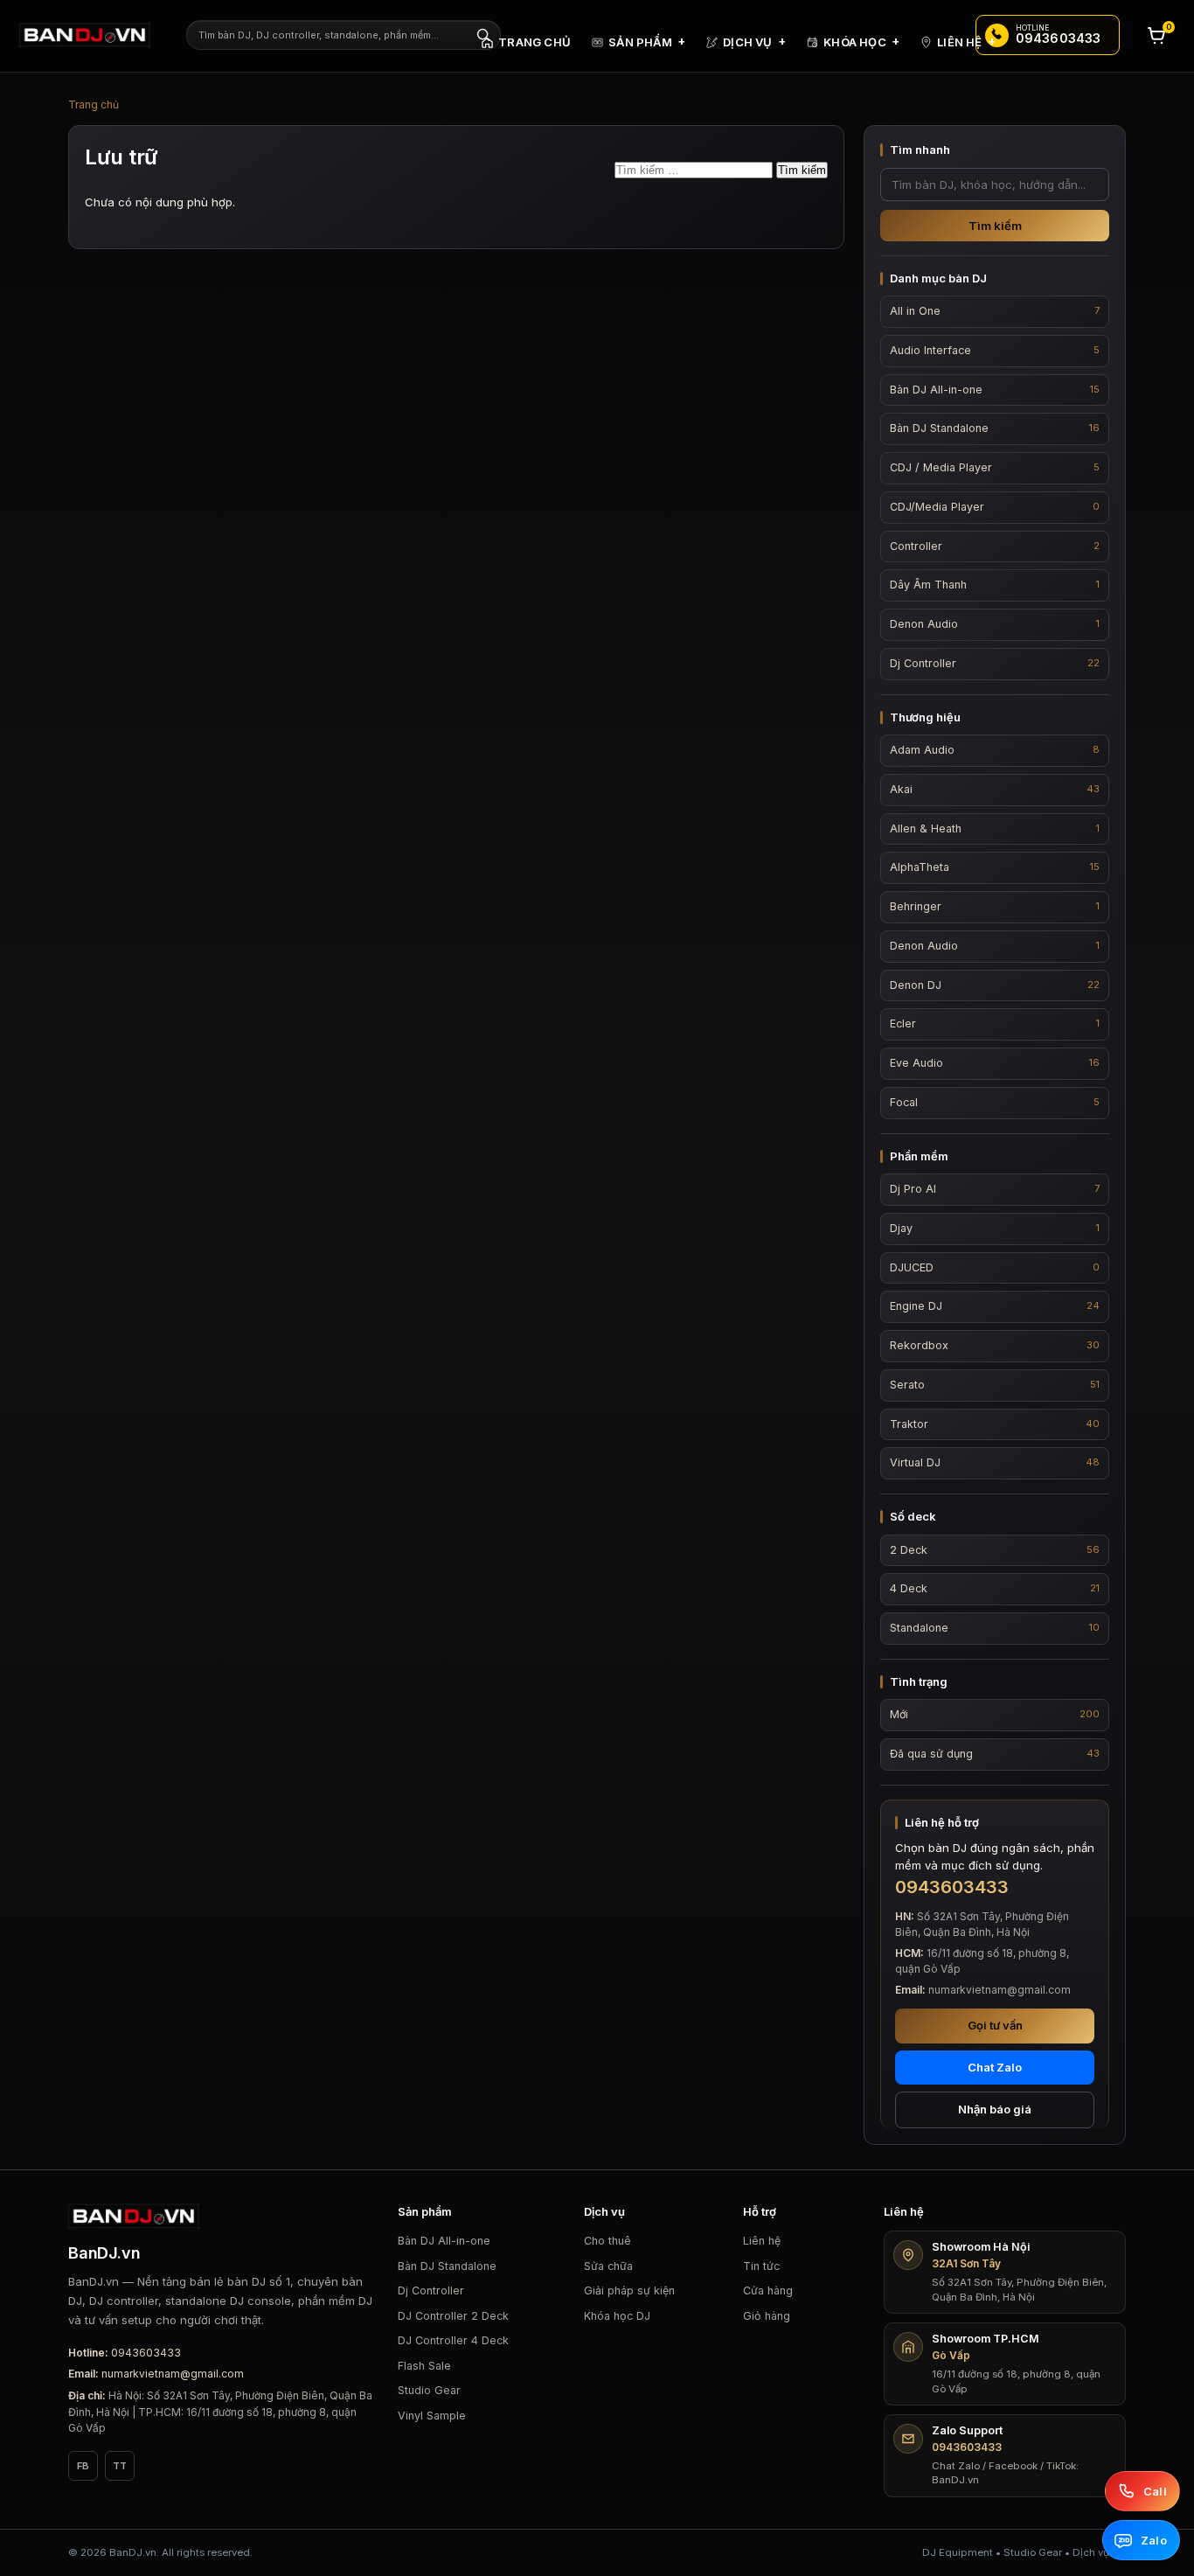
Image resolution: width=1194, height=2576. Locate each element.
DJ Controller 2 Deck (453, 2316)
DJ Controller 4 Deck (453, 2340)
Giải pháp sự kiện (629, 2291)
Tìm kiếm (995, 226)
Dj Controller (431, 2291)
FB (83, 2466)
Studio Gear (429, 2390)
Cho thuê (607, 2241)
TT (120, 2466)
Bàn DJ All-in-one (444, 2241)
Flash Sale (424, 2366)
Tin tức (761, 2266)
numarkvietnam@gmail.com (173, 2374)
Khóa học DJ (617, 2316)
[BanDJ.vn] (94, 35)
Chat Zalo (995, 2067)
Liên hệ (762, 2241)
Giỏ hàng (767, 2316)
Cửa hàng (768, 2291)
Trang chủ (94, 104)
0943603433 (146, 2353)
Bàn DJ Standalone (447, 2266)
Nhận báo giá (995, 2109)
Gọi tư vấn (995, 2025)
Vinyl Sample (432, 2416)
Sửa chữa (608, 2266)
